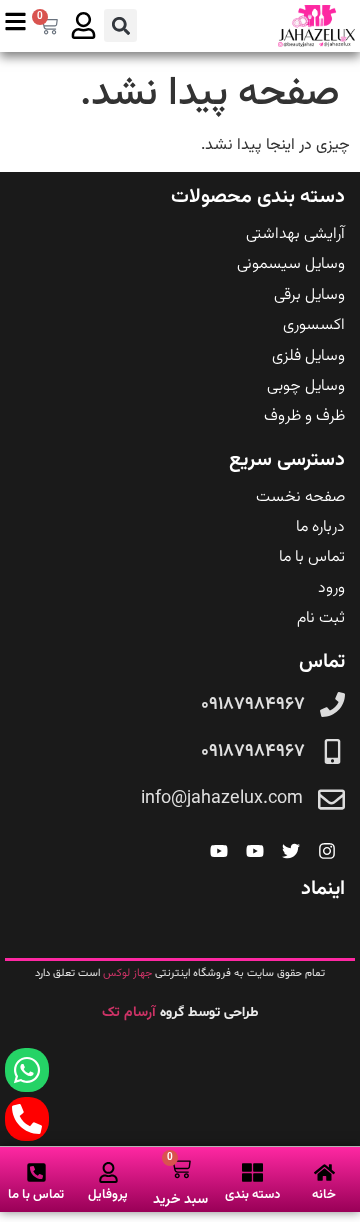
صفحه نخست (300, 497)
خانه (324, 1195)
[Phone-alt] (27, 1119)
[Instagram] (327, 851)
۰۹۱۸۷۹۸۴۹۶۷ (253, 705)
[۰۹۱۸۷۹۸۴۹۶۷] (332, 704)
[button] (120, 25)
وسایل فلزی (308, 356)
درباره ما (320, 527)
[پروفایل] (108, 1172)
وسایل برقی (309, 295)
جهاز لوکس (127, 973)
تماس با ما (312, 557)
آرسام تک (131, 1013)
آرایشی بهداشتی (295, 234)
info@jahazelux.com (222, 799)
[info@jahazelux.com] (331, 799)
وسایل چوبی (306, 386)
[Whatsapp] (27, 1070)
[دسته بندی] (252, 1172)
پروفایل (108, 1195)
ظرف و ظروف (304, 416)
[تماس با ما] (36, 1172)
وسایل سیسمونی (291, 264)
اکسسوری (314, 325)
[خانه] (324, 1172)
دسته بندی (252, 1195)
